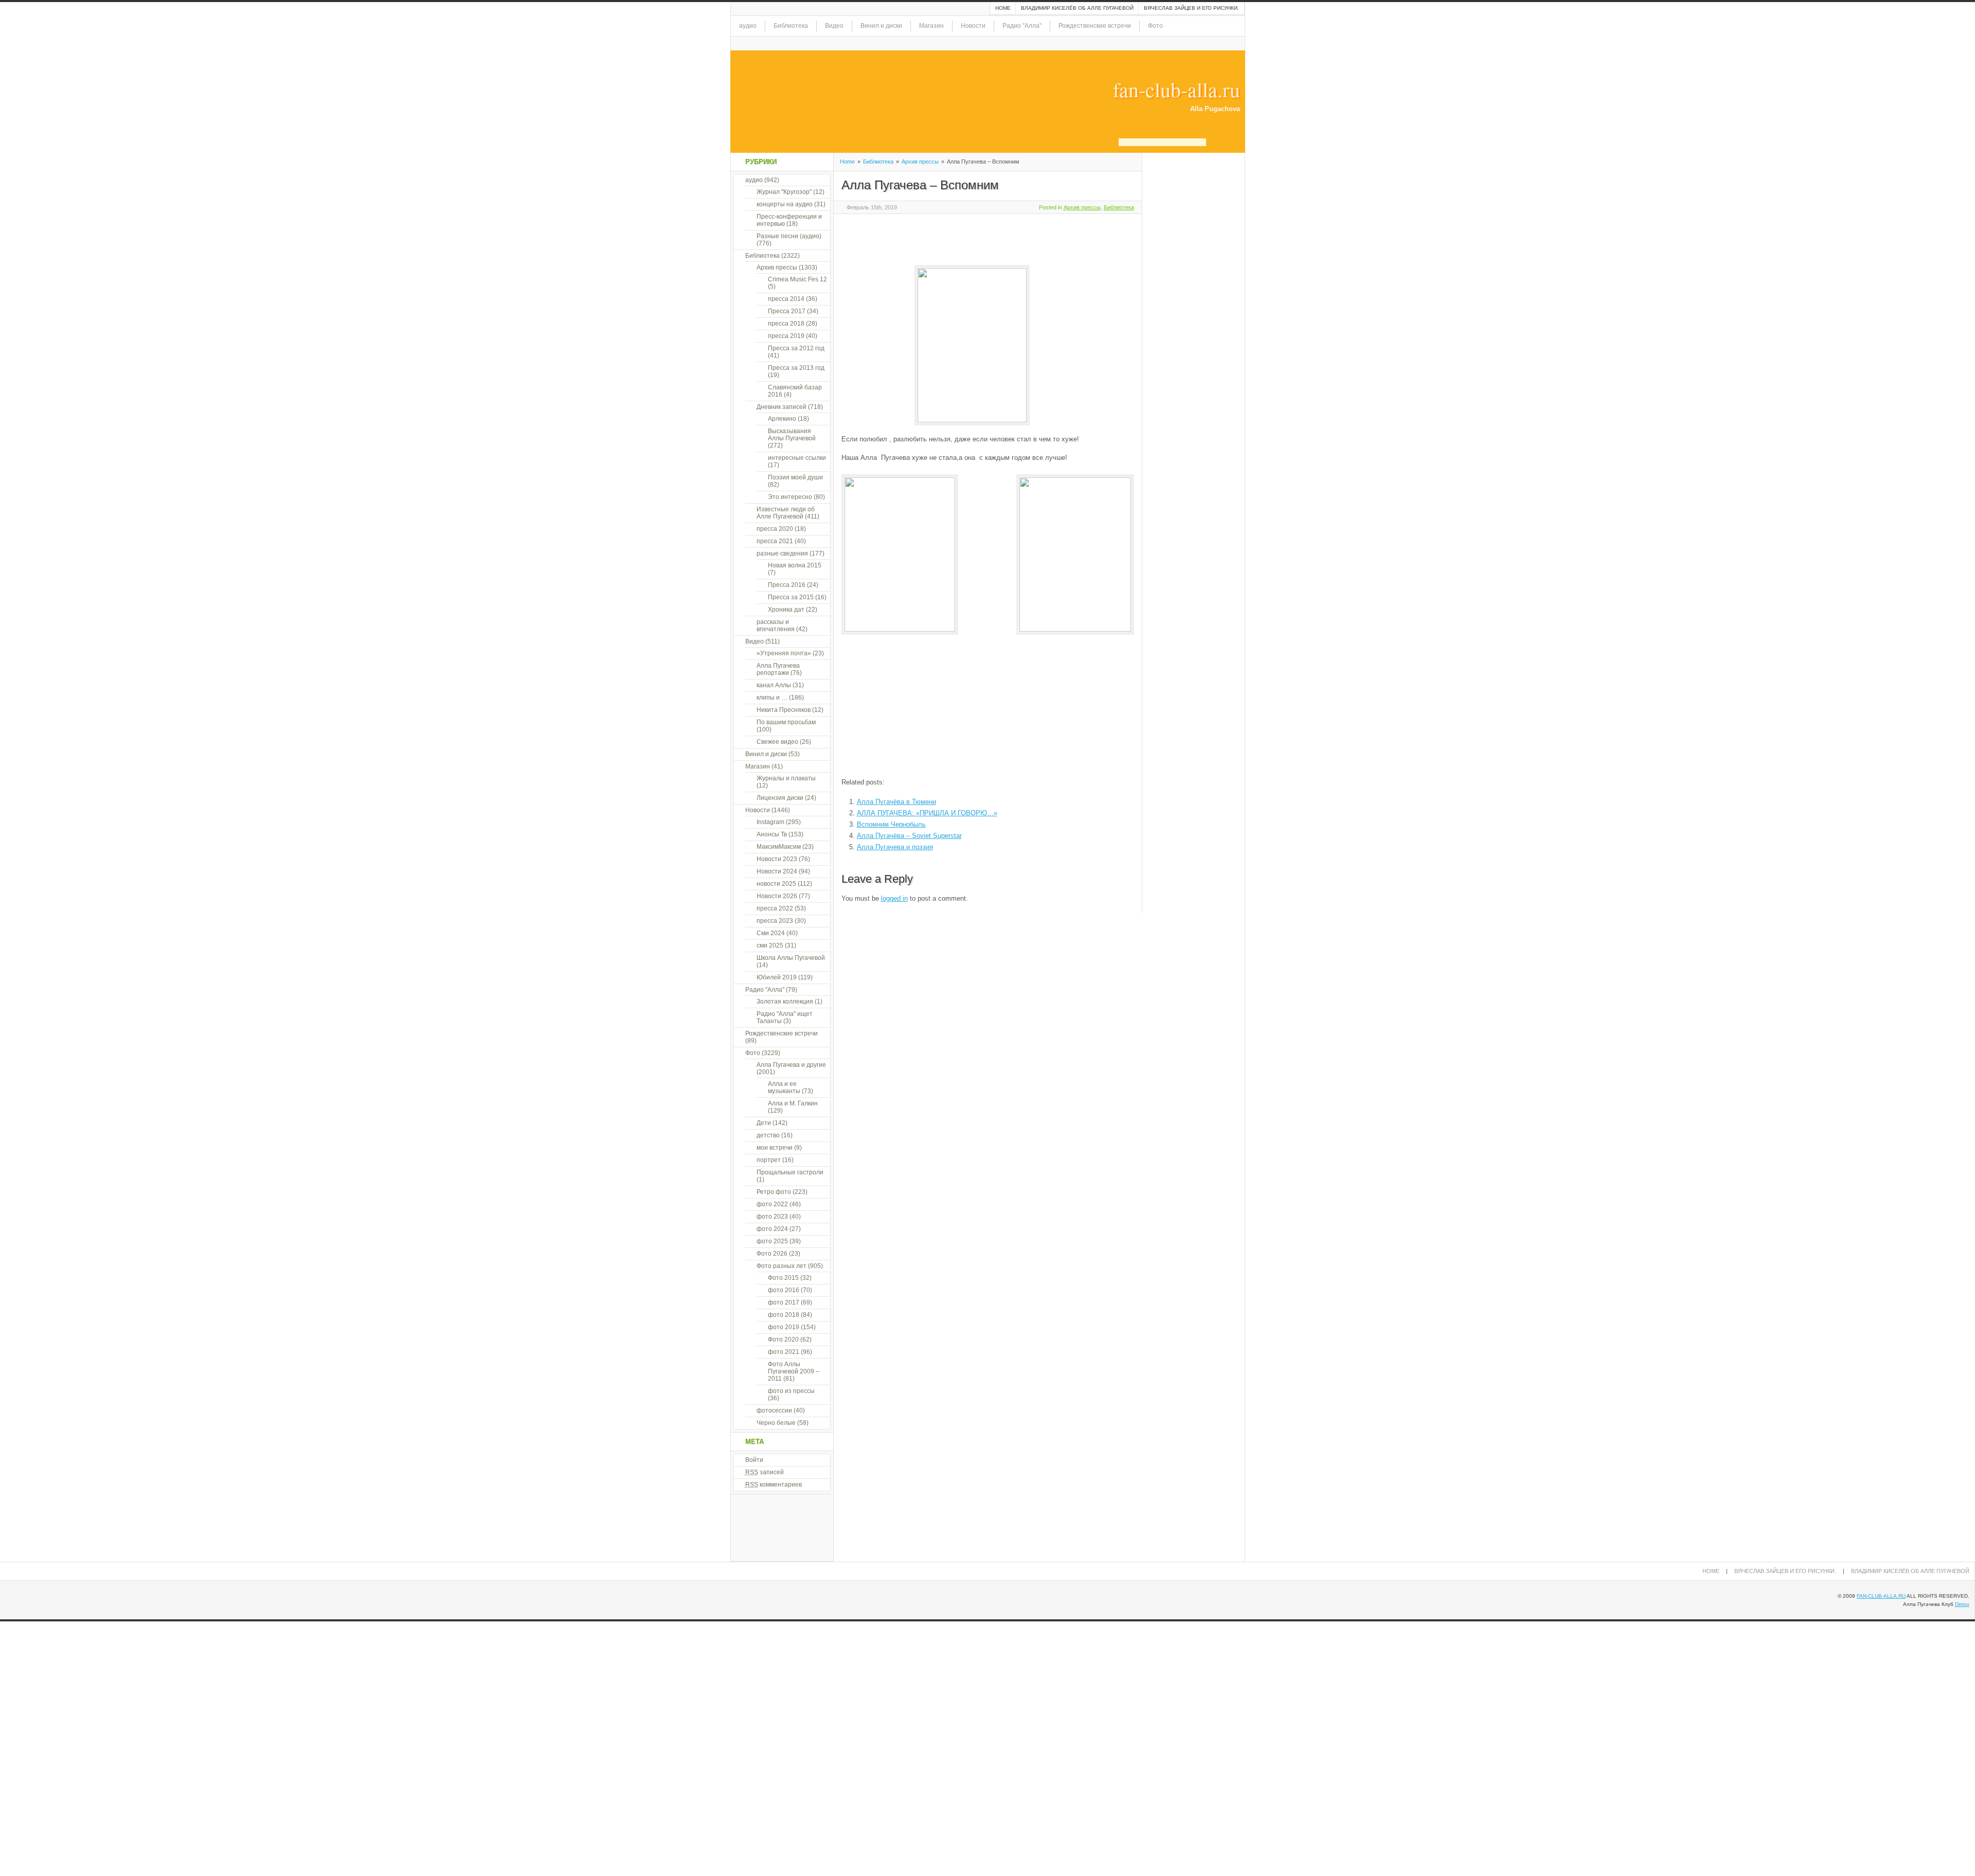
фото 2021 (784, 1352)
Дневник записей (782, 407)
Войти (754, 1460)
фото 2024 (772, 1229)
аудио (748, 26)
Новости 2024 (777, 871)
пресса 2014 (786, 299)
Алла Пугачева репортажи (778, 669)
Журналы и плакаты (786, 778)
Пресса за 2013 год (796, 368)
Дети (764, 1123)
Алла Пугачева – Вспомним (920, 185)
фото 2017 (784, 1302)
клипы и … (772, 698)
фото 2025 (772, 1241)
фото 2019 (784, 1327)
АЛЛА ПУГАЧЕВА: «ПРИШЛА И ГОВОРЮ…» (927, 813)
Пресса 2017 (787, 311)
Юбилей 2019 (777, 977)
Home (1003, 8)
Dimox (1962, 1604)
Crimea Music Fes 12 (797, 279)
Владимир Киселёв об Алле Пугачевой (1077, 8)
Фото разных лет (782, 1266)
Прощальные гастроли (790, 1172)
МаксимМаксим (779, 847)
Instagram (770, 822)
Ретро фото (774, 1192)
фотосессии (774, 1410)
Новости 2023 (777, 859)
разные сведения (782, 553)
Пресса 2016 (787, 585)
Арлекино (782, 419)
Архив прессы (920, 162)
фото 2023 (772, 1217)
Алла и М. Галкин (793, 1103)
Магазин (931, 26)
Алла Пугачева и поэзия (895, 847)
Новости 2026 (777, 896)
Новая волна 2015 (795, 565)
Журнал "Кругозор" (784, 192)
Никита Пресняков (784, 710)
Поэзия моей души (795, 477)
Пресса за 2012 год (796, 348)
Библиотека (791, 26)
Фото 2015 (783, 1278)
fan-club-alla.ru (1177, 90)
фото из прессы (791, 1391)
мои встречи (775, 1148)
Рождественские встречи (1095, 26)
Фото (1155, 26)
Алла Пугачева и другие (791, 1065)
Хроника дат (786, 610)
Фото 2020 (783, 1339)
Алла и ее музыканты (784, 1087)
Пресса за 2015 (791, 597)
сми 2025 (770, 945)
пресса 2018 (786, 324)
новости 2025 (776, 884)
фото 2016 (784, 1290)
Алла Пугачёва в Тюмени (896, 802)
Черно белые (776, 1423)
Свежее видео (777, 742)
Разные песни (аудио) (789, 236)
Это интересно (790, 497)
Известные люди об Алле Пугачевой (786, 513)
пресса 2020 (775, 529)
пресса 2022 (775, 908)
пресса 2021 (775, 541)
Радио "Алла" (1022, 26)
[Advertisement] (962, 238)
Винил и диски (881, 26)
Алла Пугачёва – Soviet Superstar (909, 836)
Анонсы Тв (772, 834)
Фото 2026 (772, 1254)
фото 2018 (784, 1315)
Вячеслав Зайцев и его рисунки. (1191, 8)
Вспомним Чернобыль (891, 824)
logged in (894, 898)
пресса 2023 (775, 921)
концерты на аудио (785, 204)
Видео (834, 26)
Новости (973, 26)
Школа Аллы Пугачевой (791, 958)
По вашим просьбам (786, 722)
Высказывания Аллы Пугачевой (792, 435)
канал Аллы (774, 685)
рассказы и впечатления (776, 626)
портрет (769, 1160)
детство (768, 1135)
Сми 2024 (771, 933)
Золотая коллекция (785, 1002)
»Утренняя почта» (784, 653)
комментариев (774, 1485)
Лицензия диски (780, 798)
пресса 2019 (786, 336)
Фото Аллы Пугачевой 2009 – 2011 (794, 1371)
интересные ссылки (797, 458)
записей (765, 1472)
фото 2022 (772, 1204)
